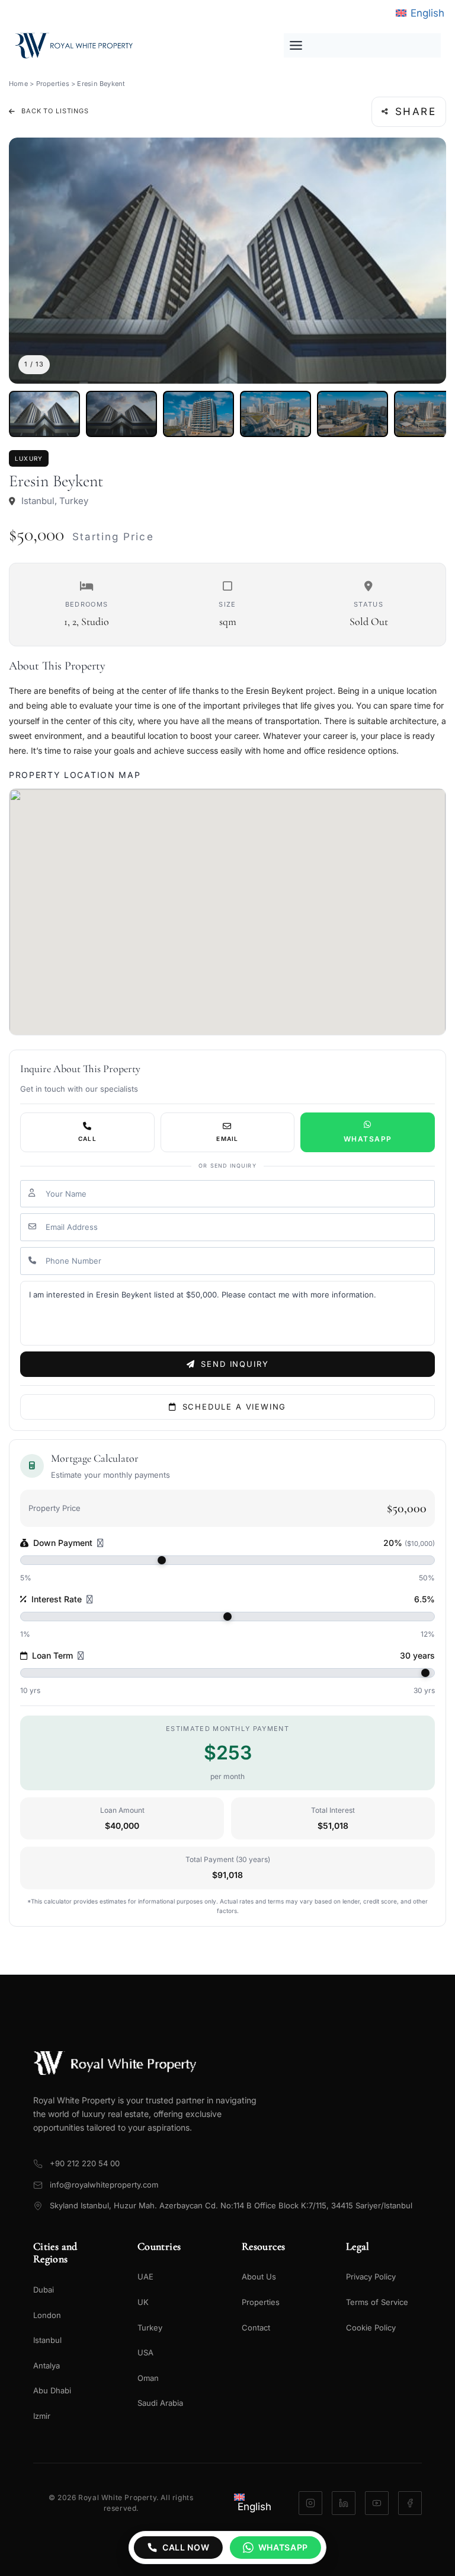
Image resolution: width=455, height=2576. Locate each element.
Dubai (44, 2290)
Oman (148, 2378)
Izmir (42, 2416)
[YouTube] (377, 2503)
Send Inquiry (235, 1364)
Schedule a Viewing (235, 1407)
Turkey (150, 2328)
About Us (259, 2277)
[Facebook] (410, 2503)
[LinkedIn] (344, 2503)
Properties (53, 84)
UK (143, 2302)
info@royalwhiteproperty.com (104, 2185)
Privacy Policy (371, 2277)
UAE (145, 2277)
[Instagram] (310, 2503)
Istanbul (47, 2340)
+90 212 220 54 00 (85, 2163)
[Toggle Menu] (362, 45)
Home (18, 84)
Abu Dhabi (52, 2390)
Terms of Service (377, 2302)
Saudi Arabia (160, 2403)
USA (145, 2352)
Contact (256, 2328)
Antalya (47, 2365)
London (47, 2315)
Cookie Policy (371, 2328)
